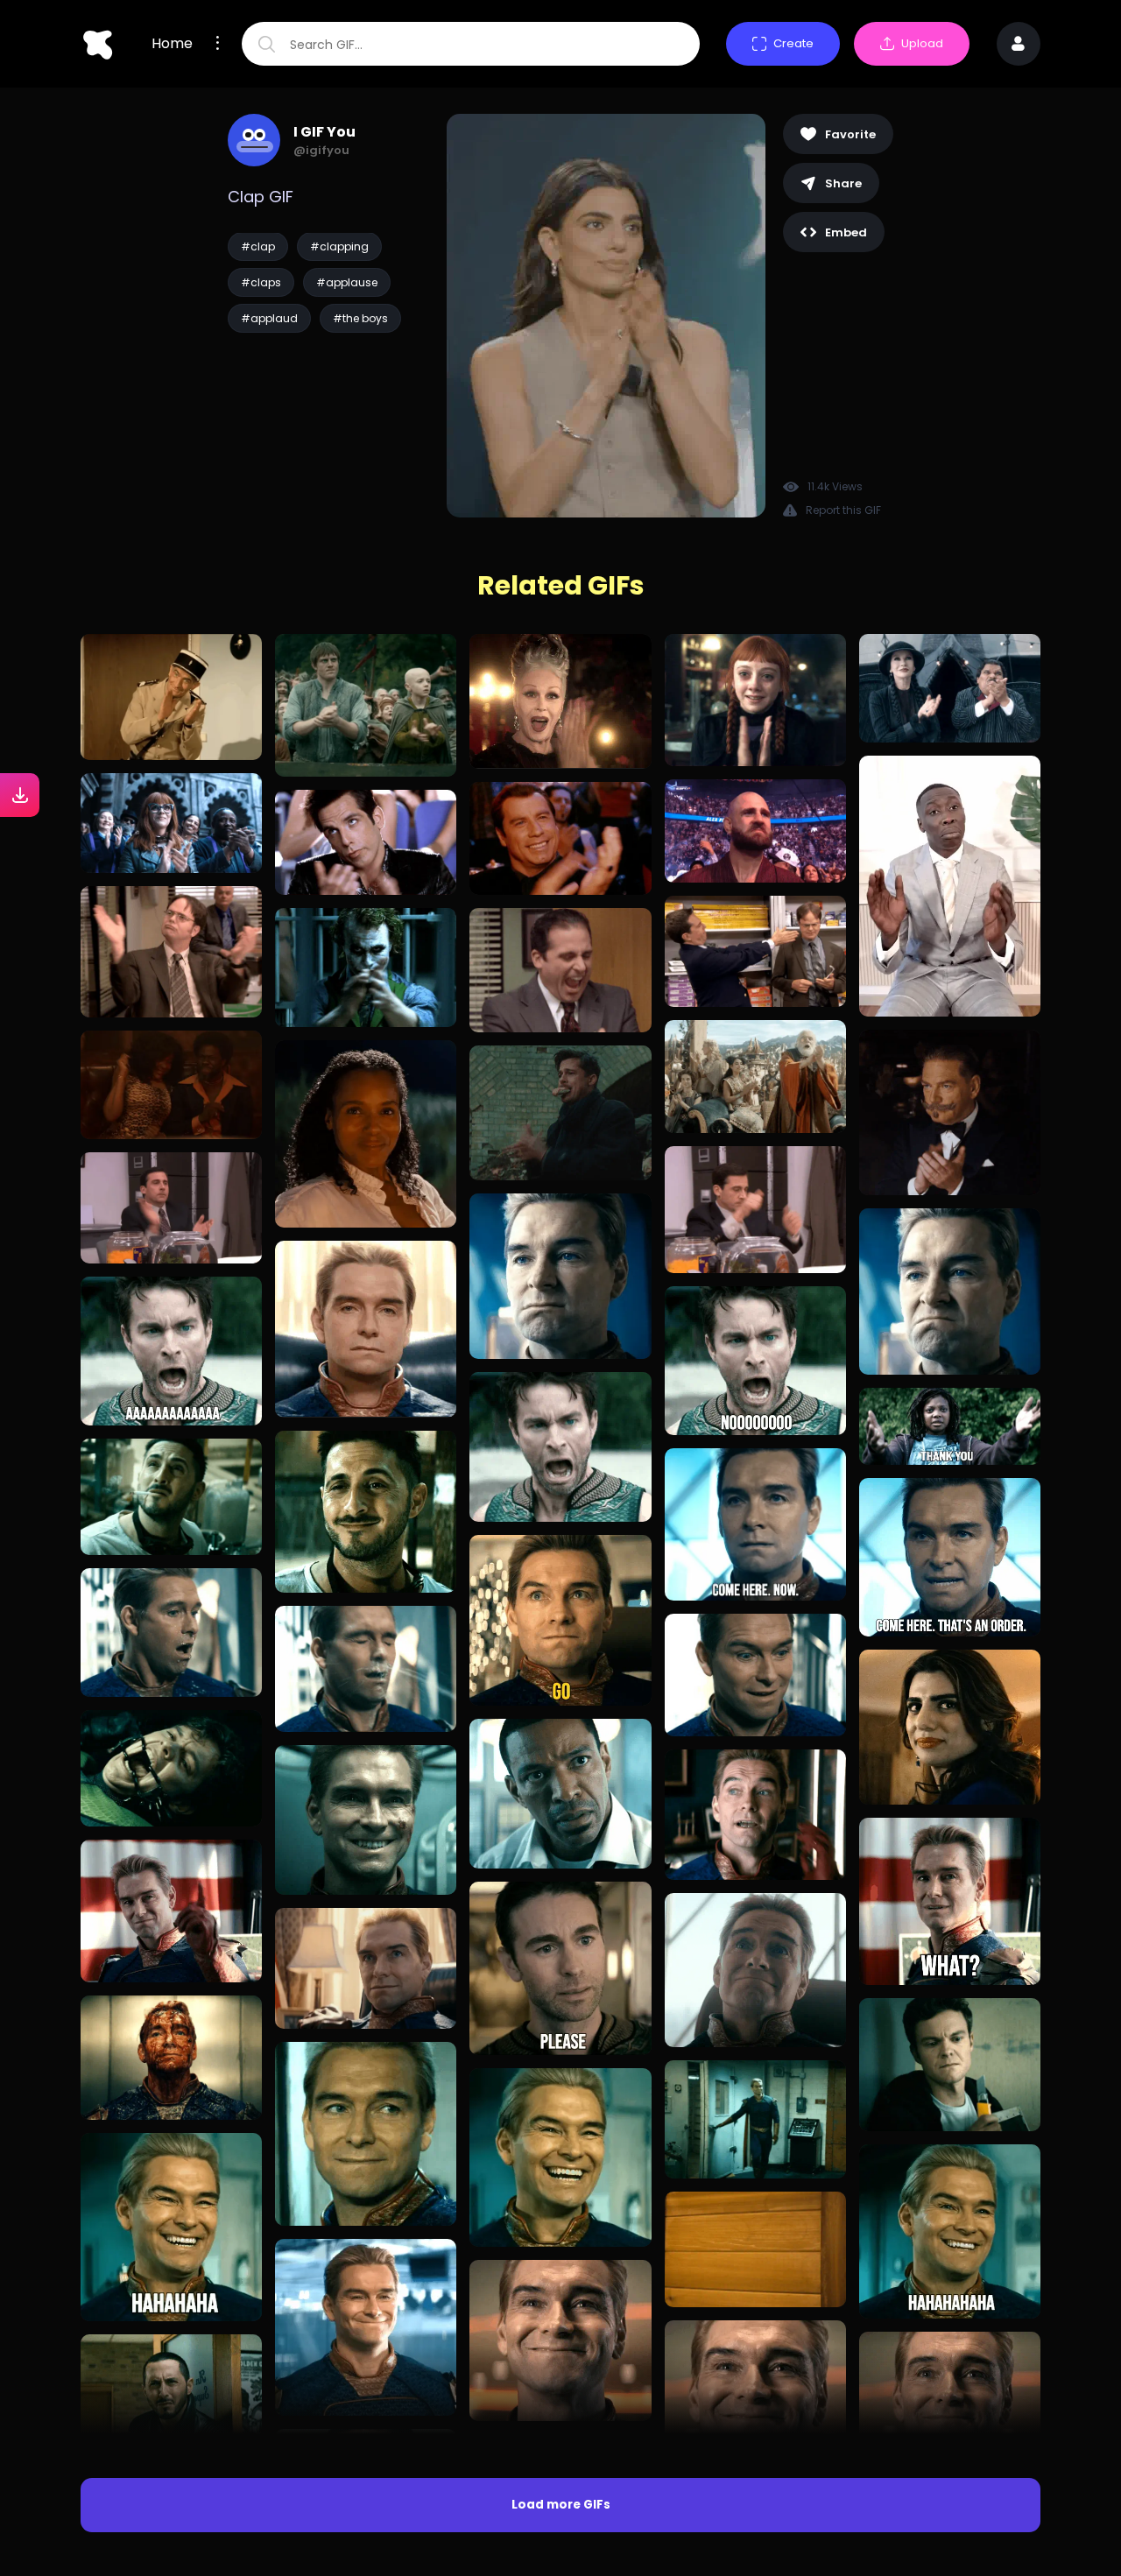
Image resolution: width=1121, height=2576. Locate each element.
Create (793, 43)
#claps (261, 282)
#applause (347, 282)
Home (172, 44)
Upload (922, 43)
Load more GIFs (561, 2505)
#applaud (269, 318)
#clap (258, 246)
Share (843, 183)
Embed (846, 232)
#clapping (339, 246)
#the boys (360, 318)
